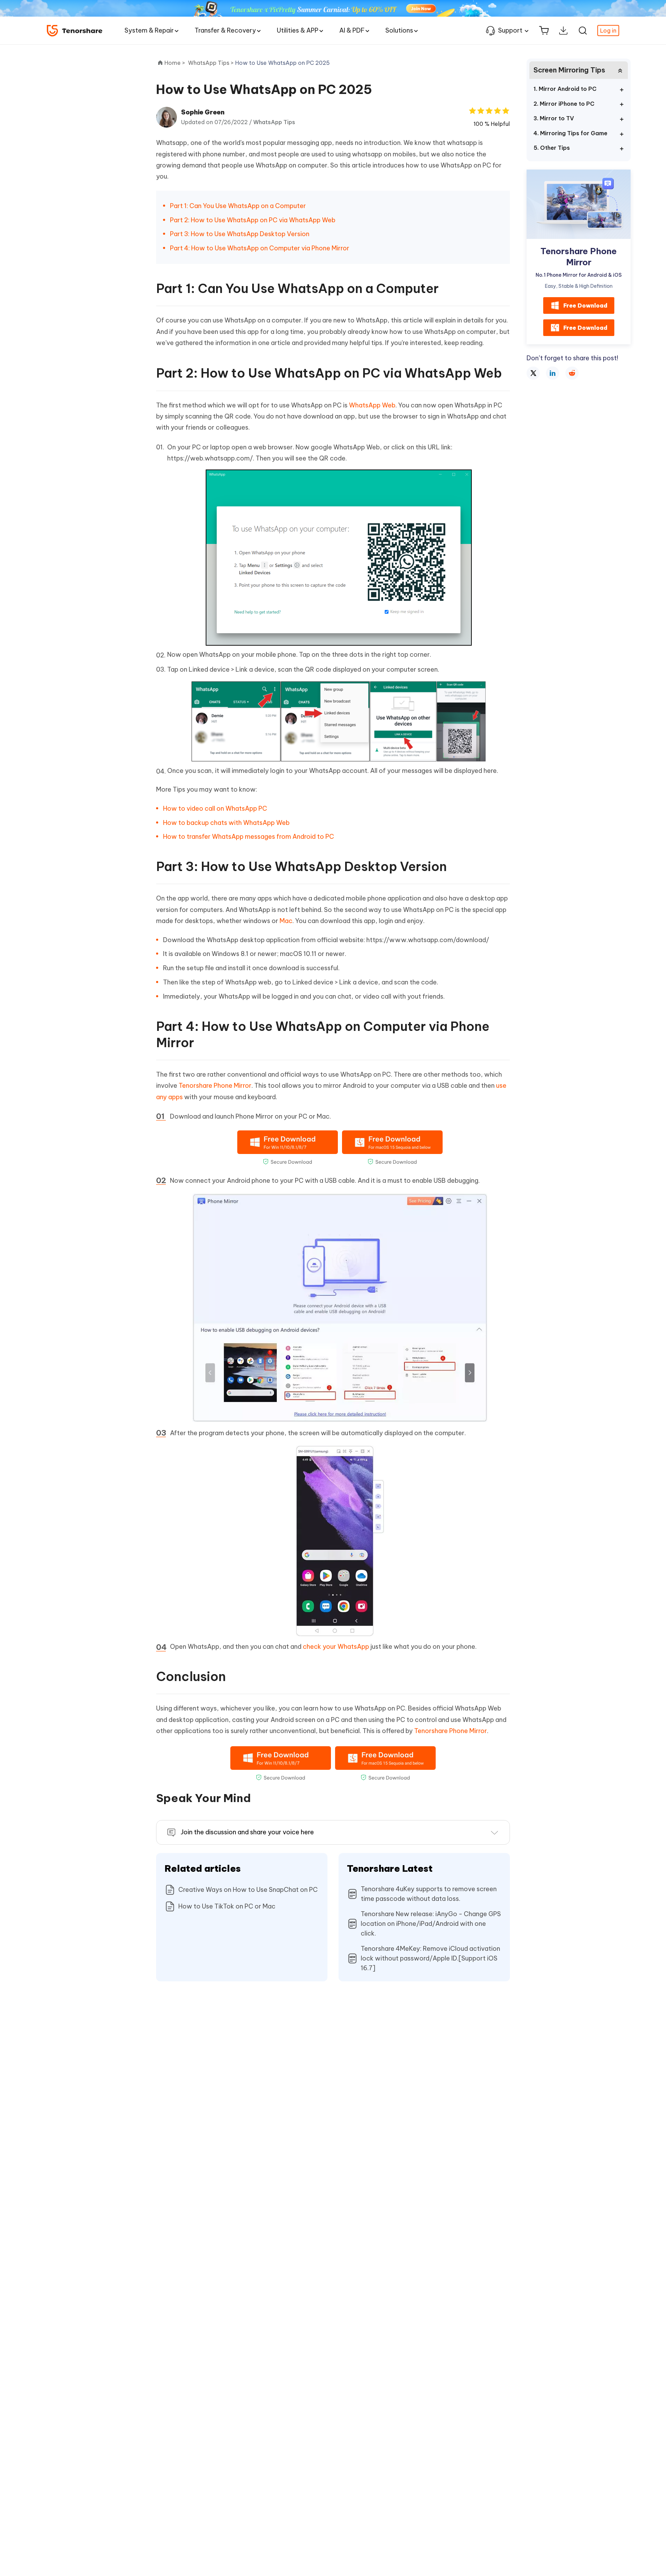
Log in (608, 31)
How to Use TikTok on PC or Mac (227, 1906)
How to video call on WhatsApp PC (215, 808)
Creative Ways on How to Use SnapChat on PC (248, 1890)
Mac (286, 921)
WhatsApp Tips (274, 122)
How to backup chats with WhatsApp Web (226, 823)
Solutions (399, 30)
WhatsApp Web (372, 405)
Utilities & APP (298, 30)
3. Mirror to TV (554, 118)
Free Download (585, 305)
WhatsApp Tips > (212, 63)
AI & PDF (352, 30)
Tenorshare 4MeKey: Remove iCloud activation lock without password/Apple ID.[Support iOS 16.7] (430, 1958)
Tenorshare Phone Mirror (215, 1085)
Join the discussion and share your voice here (247, 1832)
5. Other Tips (552, 148)
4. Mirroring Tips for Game (570, 133)
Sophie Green (203, 112)
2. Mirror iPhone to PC (564, 104)
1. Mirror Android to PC (565, 89)
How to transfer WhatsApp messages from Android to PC (249, 837)
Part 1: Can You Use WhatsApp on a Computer (238, 206)
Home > (175, 63)
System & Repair (149, 30)
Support (510, 30)
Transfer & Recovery (225, 30)
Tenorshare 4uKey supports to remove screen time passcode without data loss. (429, 1894)
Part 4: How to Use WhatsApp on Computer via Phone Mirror (260, 248)
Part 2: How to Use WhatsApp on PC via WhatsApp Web (253, 220)
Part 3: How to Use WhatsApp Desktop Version (240, 234)
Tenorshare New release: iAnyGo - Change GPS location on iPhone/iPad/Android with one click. (431, 1924)
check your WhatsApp (336, 1647)
